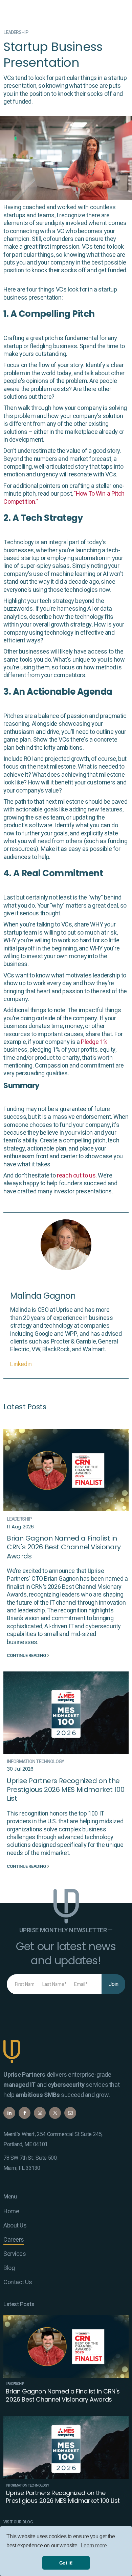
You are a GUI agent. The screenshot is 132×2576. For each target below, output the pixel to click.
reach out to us (76, 1176)
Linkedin (21, 1364)
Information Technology (35, 1762)
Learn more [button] (94, 2545)
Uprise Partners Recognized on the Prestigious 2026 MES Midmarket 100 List (65, 1790)
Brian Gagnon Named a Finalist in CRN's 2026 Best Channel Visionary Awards (64, 1547)
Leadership (16, 33)
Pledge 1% (94, 1042)
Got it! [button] (66, 2563)
